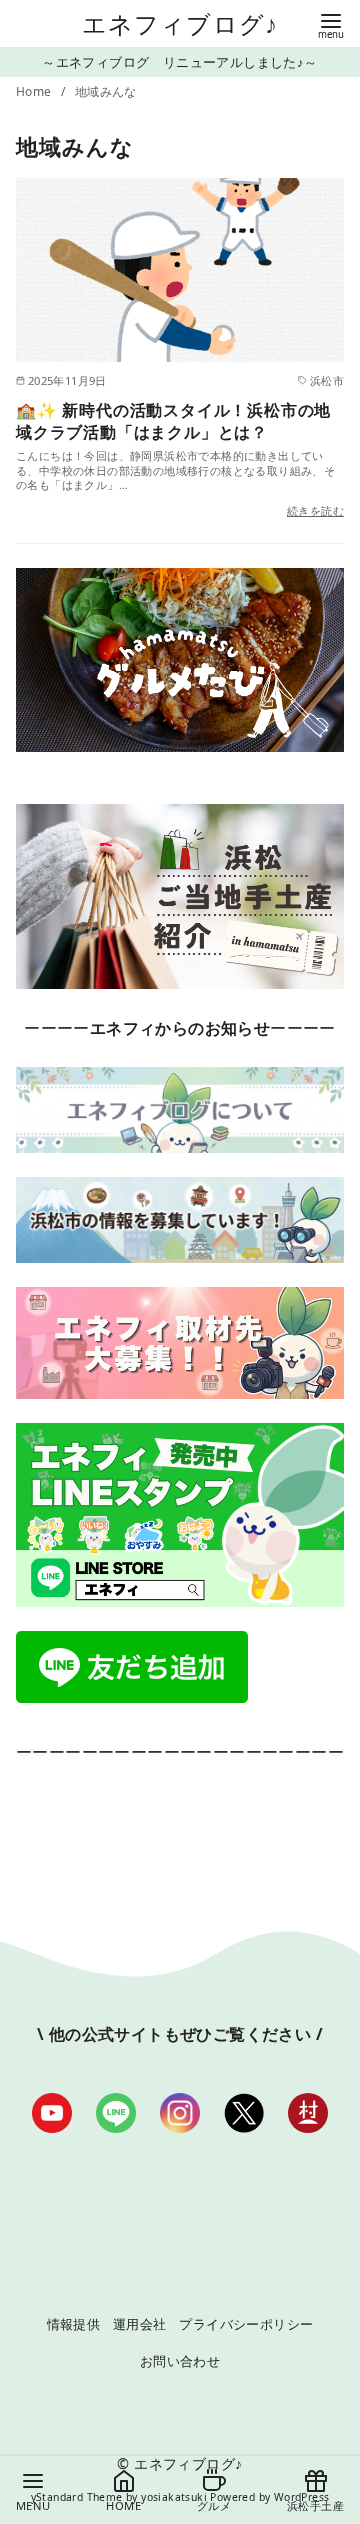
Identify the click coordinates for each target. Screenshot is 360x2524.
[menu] (331, 24)
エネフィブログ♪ (180, 23)
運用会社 (140, 2324)
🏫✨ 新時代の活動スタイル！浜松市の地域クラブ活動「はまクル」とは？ (173, 421)
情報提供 (74, 2324)
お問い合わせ (180, 2361)
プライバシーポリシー (246, 2324)
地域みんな (106, 91)
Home (35, 91)
